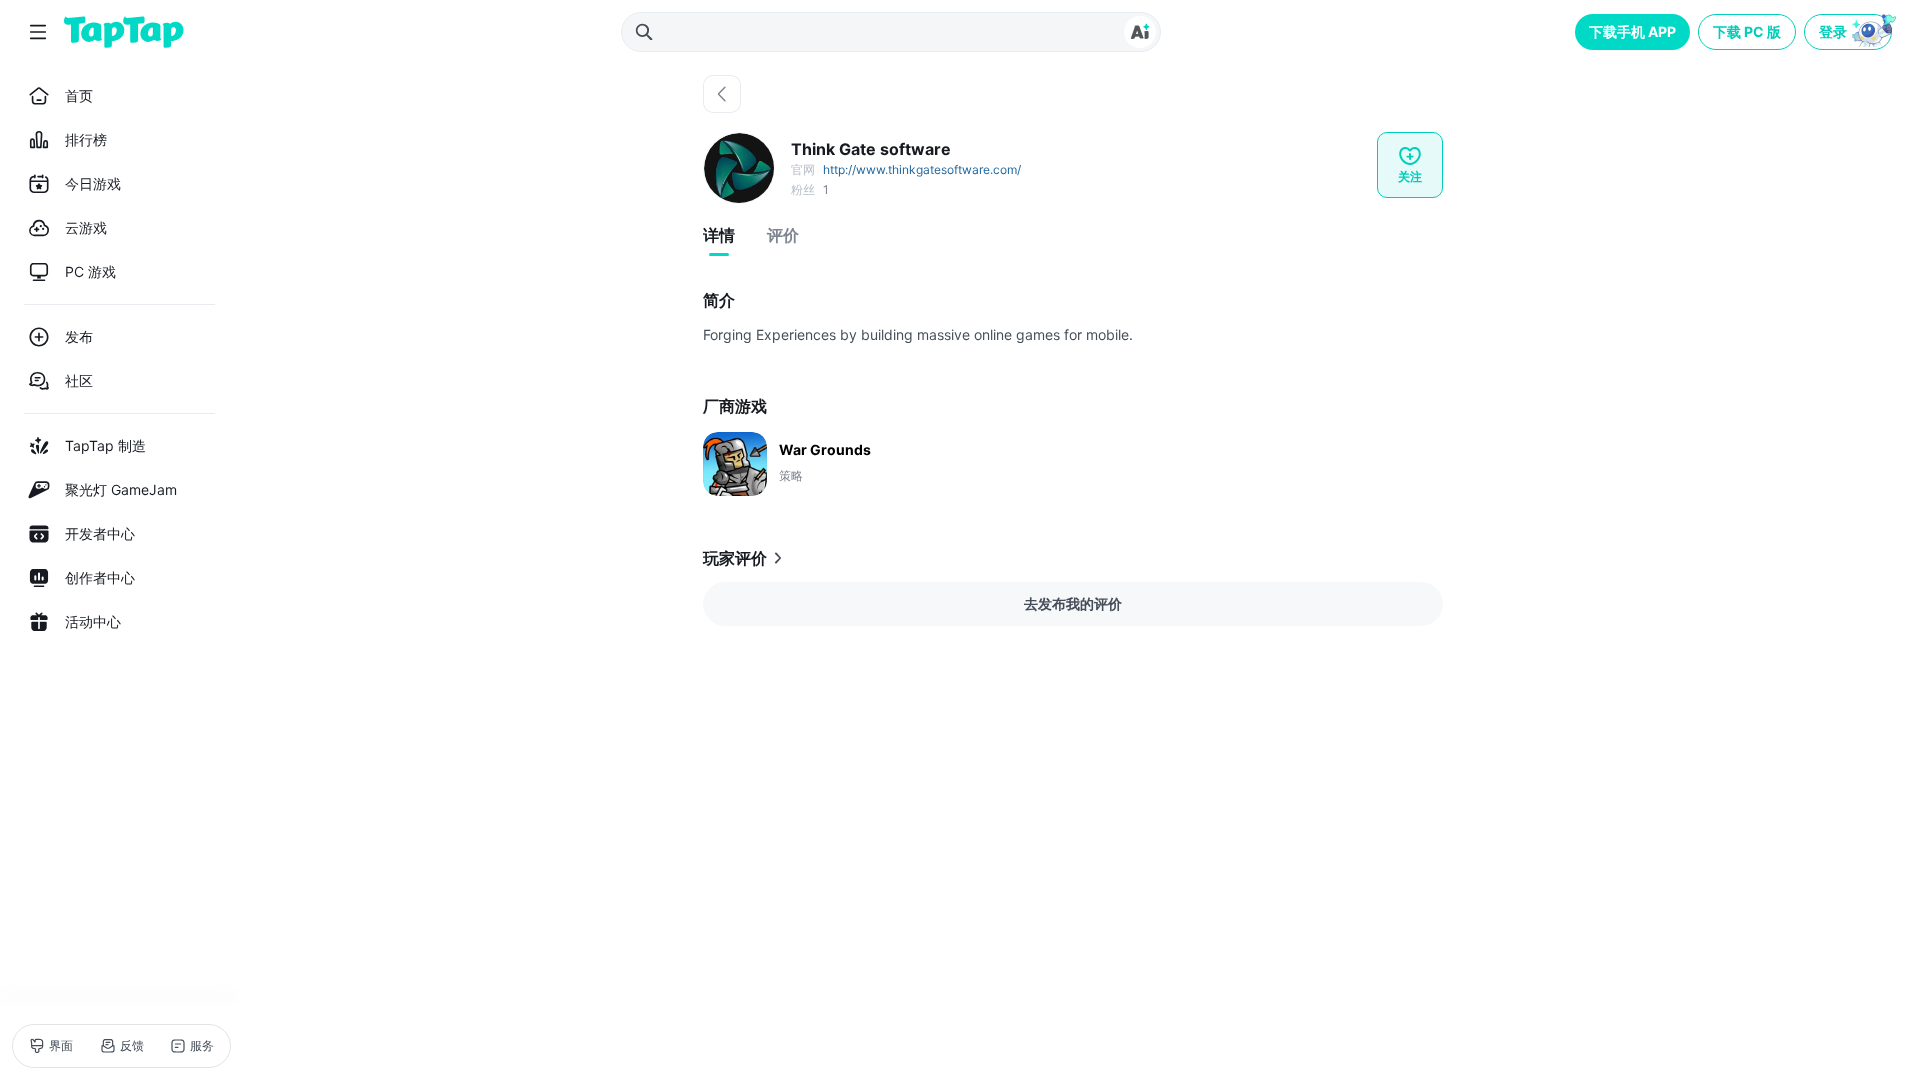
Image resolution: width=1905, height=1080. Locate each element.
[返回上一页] (722, 94)
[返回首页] (124, 32)
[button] (1850, 32)
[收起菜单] (38, 32)
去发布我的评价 (1073, 603)
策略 (791, 475)
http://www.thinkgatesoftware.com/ (922, 169)
